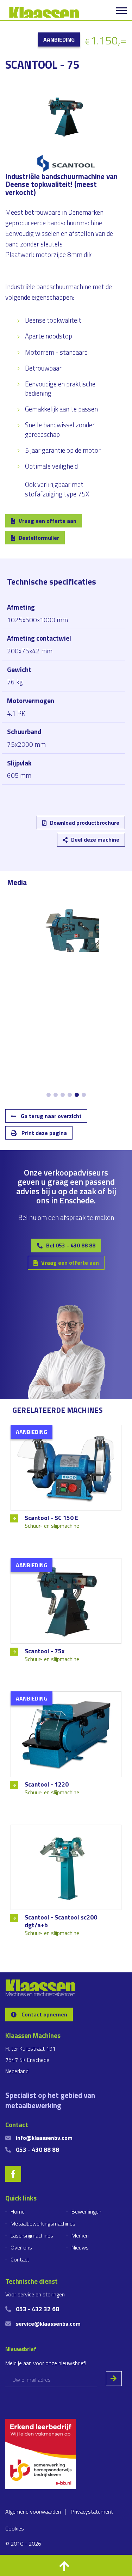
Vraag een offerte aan (48, 521)
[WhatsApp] (102, 828)
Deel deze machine (95, 840)
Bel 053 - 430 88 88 (71, 1245)
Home (18, 2211)
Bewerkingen (86, 2211)
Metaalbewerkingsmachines (43, 2223)
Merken (80, 2235)
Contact (20, 2259)
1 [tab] (49, 1095)
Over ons (21, 2247)
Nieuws (80, 2247)
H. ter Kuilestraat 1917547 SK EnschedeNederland (30, 2060)
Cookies (15, 2528)
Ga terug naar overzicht (51, 1116)
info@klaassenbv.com (44, 2138)
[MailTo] (81, 828)
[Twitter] (41, 828)
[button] (66, 2565)
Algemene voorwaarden (33, 2511)
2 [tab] (56, 1095)
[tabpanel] (66, 930)
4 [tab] (70, 1095)
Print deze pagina (43, 1133)
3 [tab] (63, 1095)
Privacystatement (92, 2511)
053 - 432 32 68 (37, 2309)
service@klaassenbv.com (48, 2324)
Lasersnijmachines (32, 2235)
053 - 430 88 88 (37, 2150)
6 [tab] (84, 1095)
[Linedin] (20, 828)
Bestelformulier (39, 538)
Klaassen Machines (44, 12)
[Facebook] (61, 828)
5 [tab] (77, 1095)
